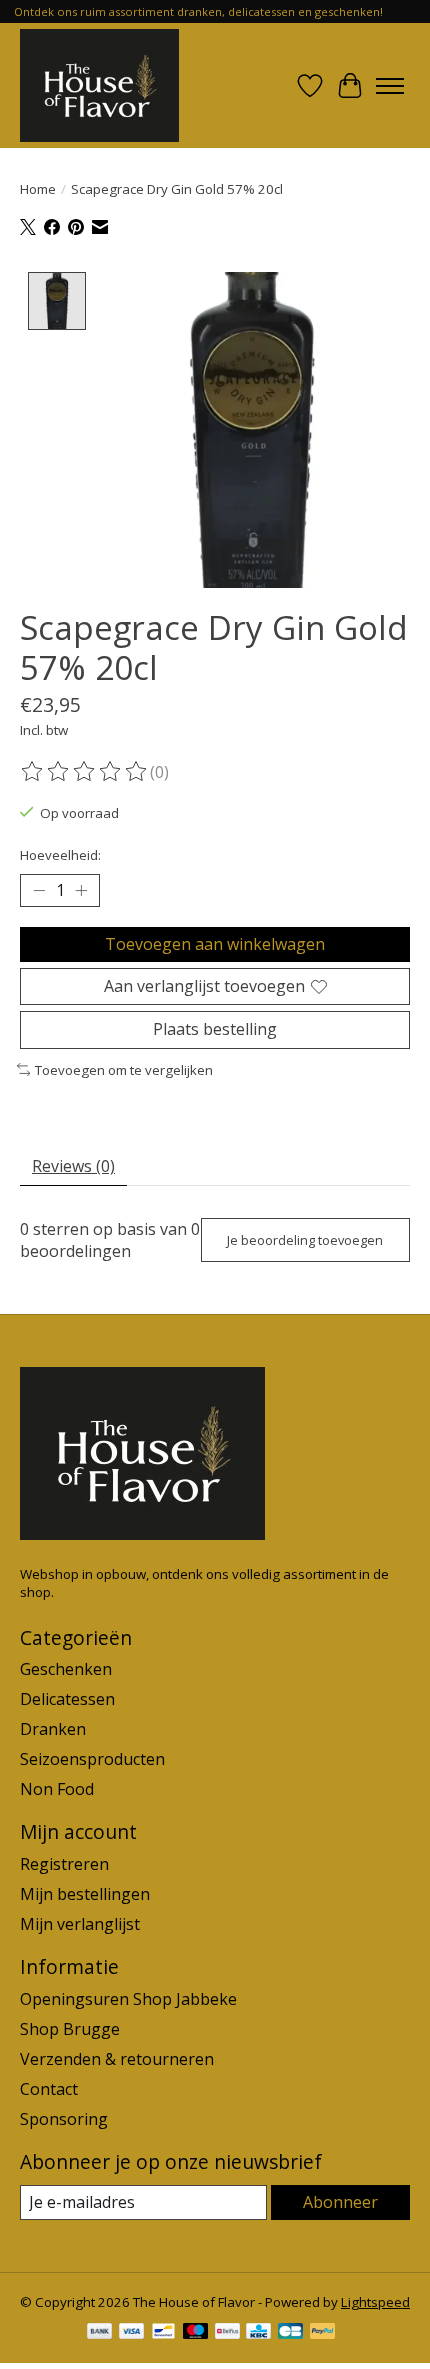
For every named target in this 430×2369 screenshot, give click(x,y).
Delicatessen (67, 1699)
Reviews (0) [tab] (73, 1166)
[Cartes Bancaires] (290, 2333)
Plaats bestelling (215, 1029)
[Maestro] (196, 2333)
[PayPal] (323, 2333)
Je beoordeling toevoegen (305, 1240)
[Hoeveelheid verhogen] (81, 891)
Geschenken (66, 1669)
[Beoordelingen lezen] (85, 772)
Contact (49, 2089)
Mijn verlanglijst (80, 1924)
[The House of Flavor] (99, 85)
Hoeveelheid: (60, 855)
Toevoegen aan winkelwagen (215, 944)
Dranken (53, 1729)
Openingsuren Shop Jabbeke (128, 1999)
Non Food (57, 1789)
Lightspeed (375, 2302)
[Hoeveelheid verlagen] (39, 891)
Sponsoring (64, 2119)
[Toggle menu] (390, 86)
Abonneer (340, 2202)
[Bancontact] (163, 2333)
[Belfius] (227, 2333)
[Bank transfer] (100, 2333)
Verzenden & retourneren (117, 2059)
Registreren (64, 1864)
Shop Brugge (70, 2029)
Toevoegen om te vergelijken (124, 1070)
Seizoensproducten (92, 1759)
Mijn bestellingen (85, 1894)
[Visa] (132, 2333)
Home (38, 189)
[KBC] (258, 2333)
